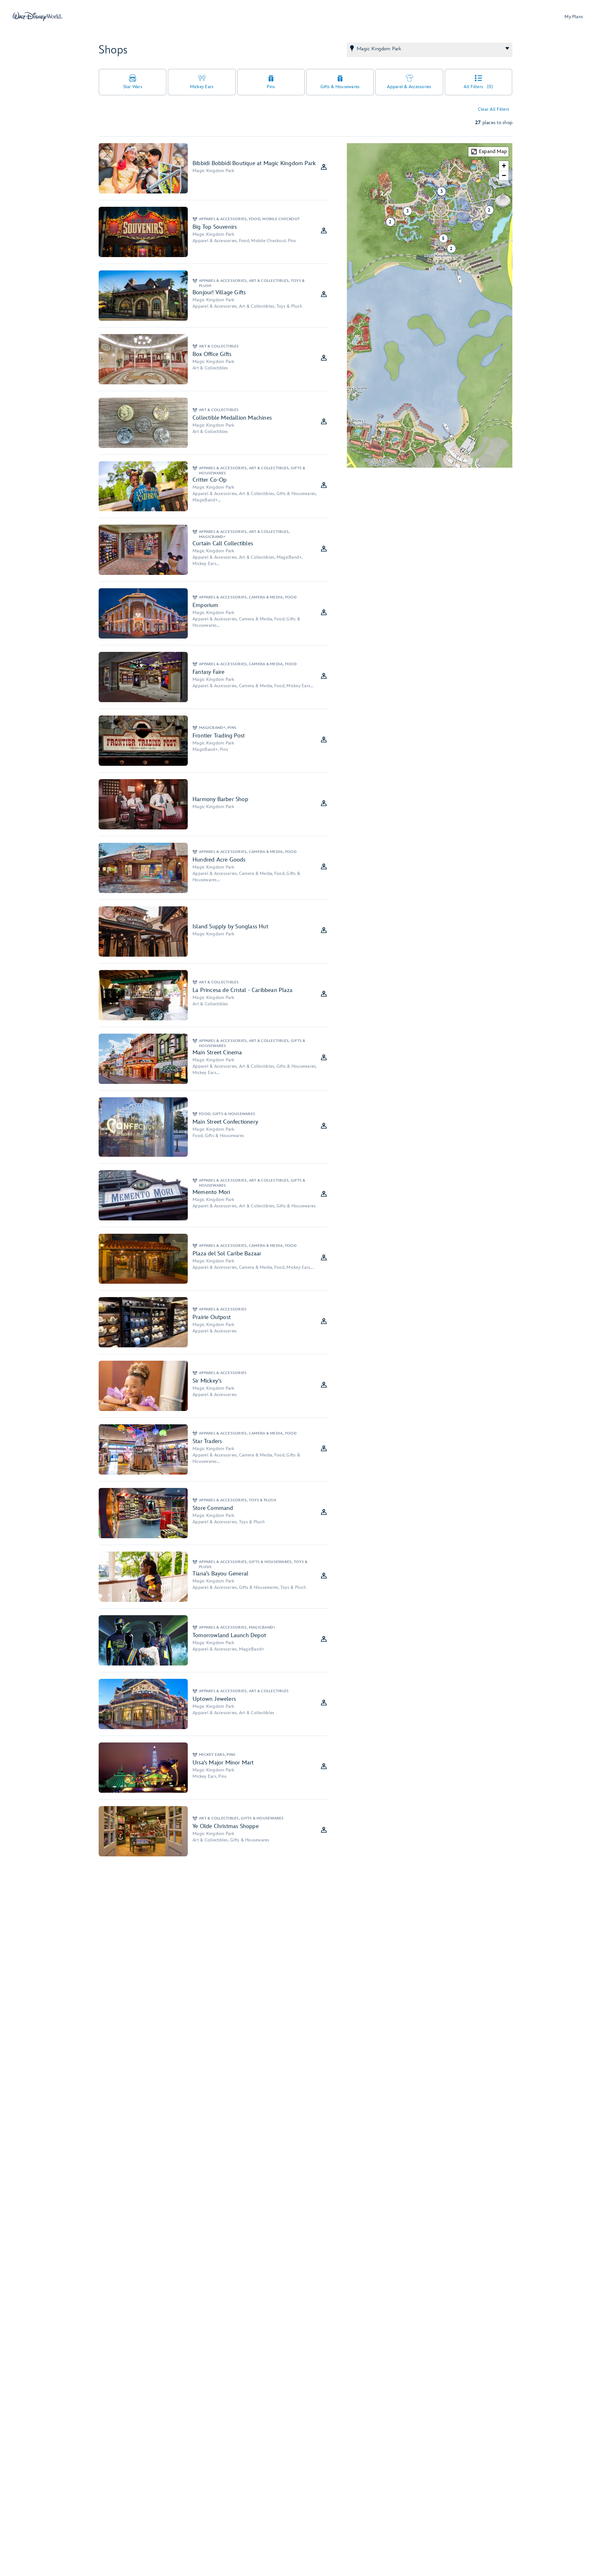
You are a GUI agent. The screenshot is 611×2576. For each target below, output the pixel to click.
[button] (449, 246)
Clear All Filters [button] (494, 109)
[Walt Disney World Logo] (38, 17)
